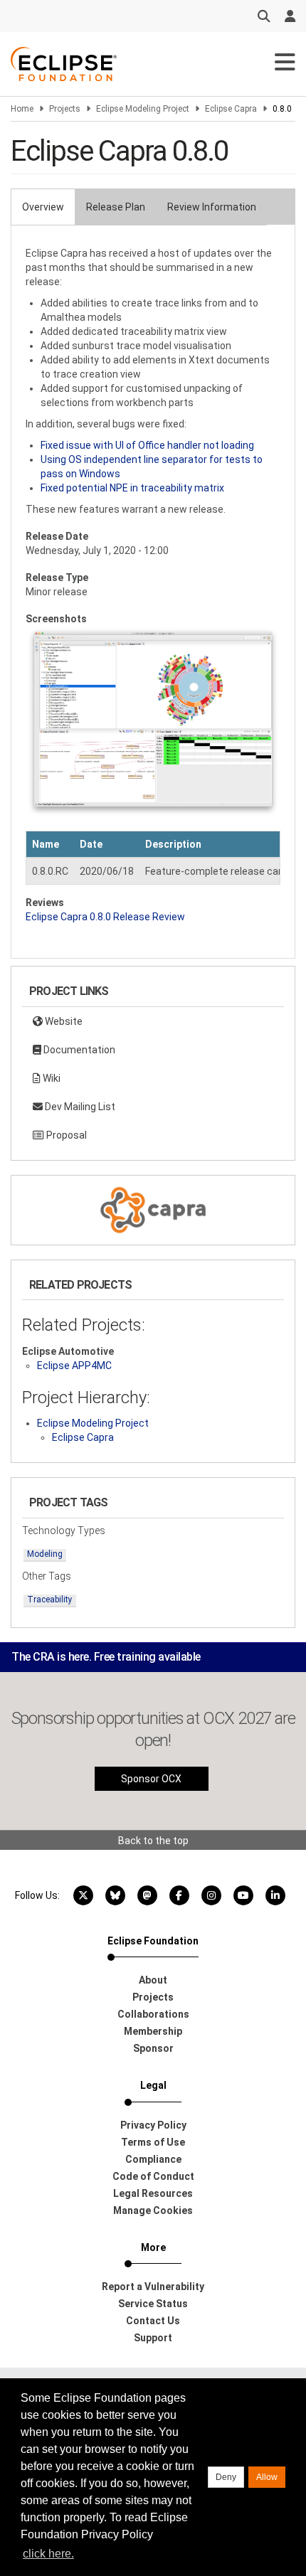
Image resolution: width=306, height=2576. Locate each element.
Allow (267, 2477)
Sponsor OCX (151, 1779)
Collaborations (153, 2014)
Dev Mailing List (79, 1107)
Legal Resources (153, 2193)
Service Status (153, 2304)
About (153, 1980)
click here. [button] (48, 2554)
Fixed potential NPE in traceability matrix (132, 488)
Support (153, 2338)
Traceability (50, 1600)
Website (63, 1021)
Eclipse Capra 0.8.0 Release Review (105, 917)
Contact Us (153, 2321)
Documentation (78, 1050)
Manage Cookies (153, 2210)
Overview (43, 207)
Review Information (212, 207)
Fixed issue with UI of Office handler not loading (147, 445)
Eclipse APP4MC (74, 1366)
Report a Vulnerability (153, 2287)
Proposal (65, 1135)
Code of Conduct (153, 2176)
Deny (226, 2477)
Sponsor (153, 2048)
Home (22, 109)
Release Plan (116, 207)
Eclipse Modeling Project (143, 109)
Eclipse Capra (231, 109)
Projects (65, 109)
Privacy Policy (153, 2125)
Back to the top (153, 1841)
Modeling (45, 1554)
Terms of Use (153, 2142)
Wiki (51, 1078)
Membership (153, 2031)
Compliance (153, 2159)
